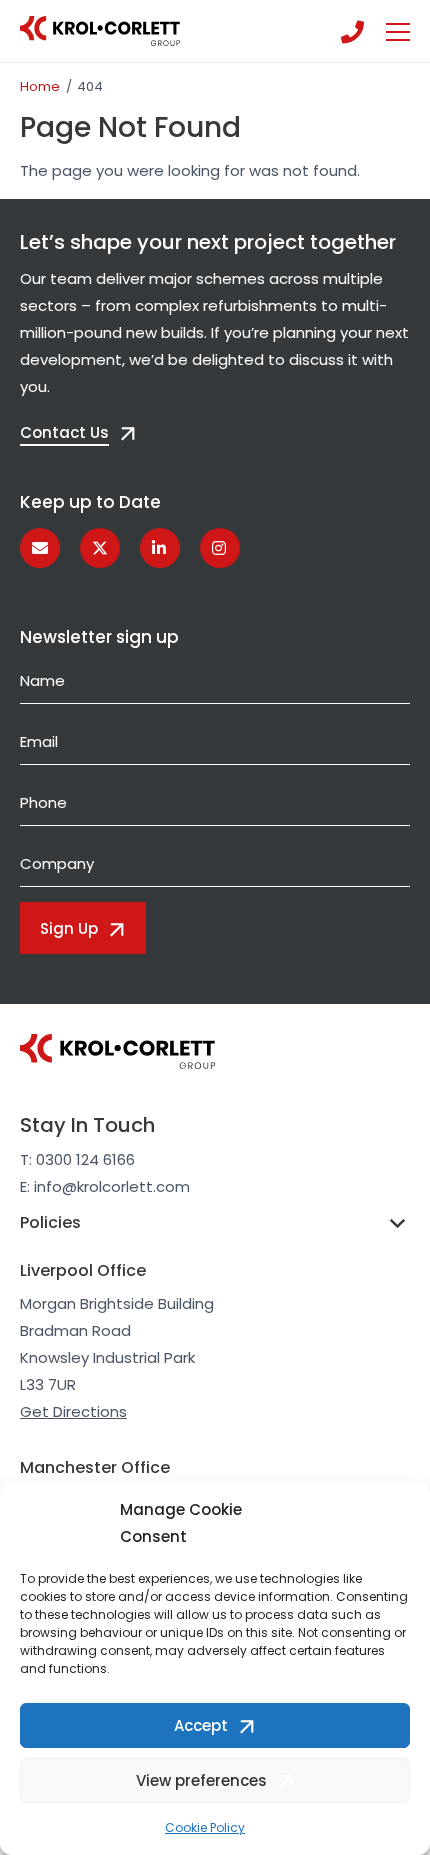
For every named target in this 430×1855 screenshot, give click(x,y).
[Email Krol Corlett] (40, 548)
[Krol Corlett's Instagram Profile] (220, 548)
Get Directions (73, 1411)
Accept (201, 1725)
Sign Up (69, 928)
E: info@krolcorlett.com (105, 1186)
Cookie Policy (205, 1827)
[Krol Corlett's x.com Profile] (100, 548)
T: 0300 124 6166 (77, 1159)
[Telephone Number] (352, 31)
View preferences (201, 1780)
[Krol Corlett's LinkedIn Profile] (160, 548)
